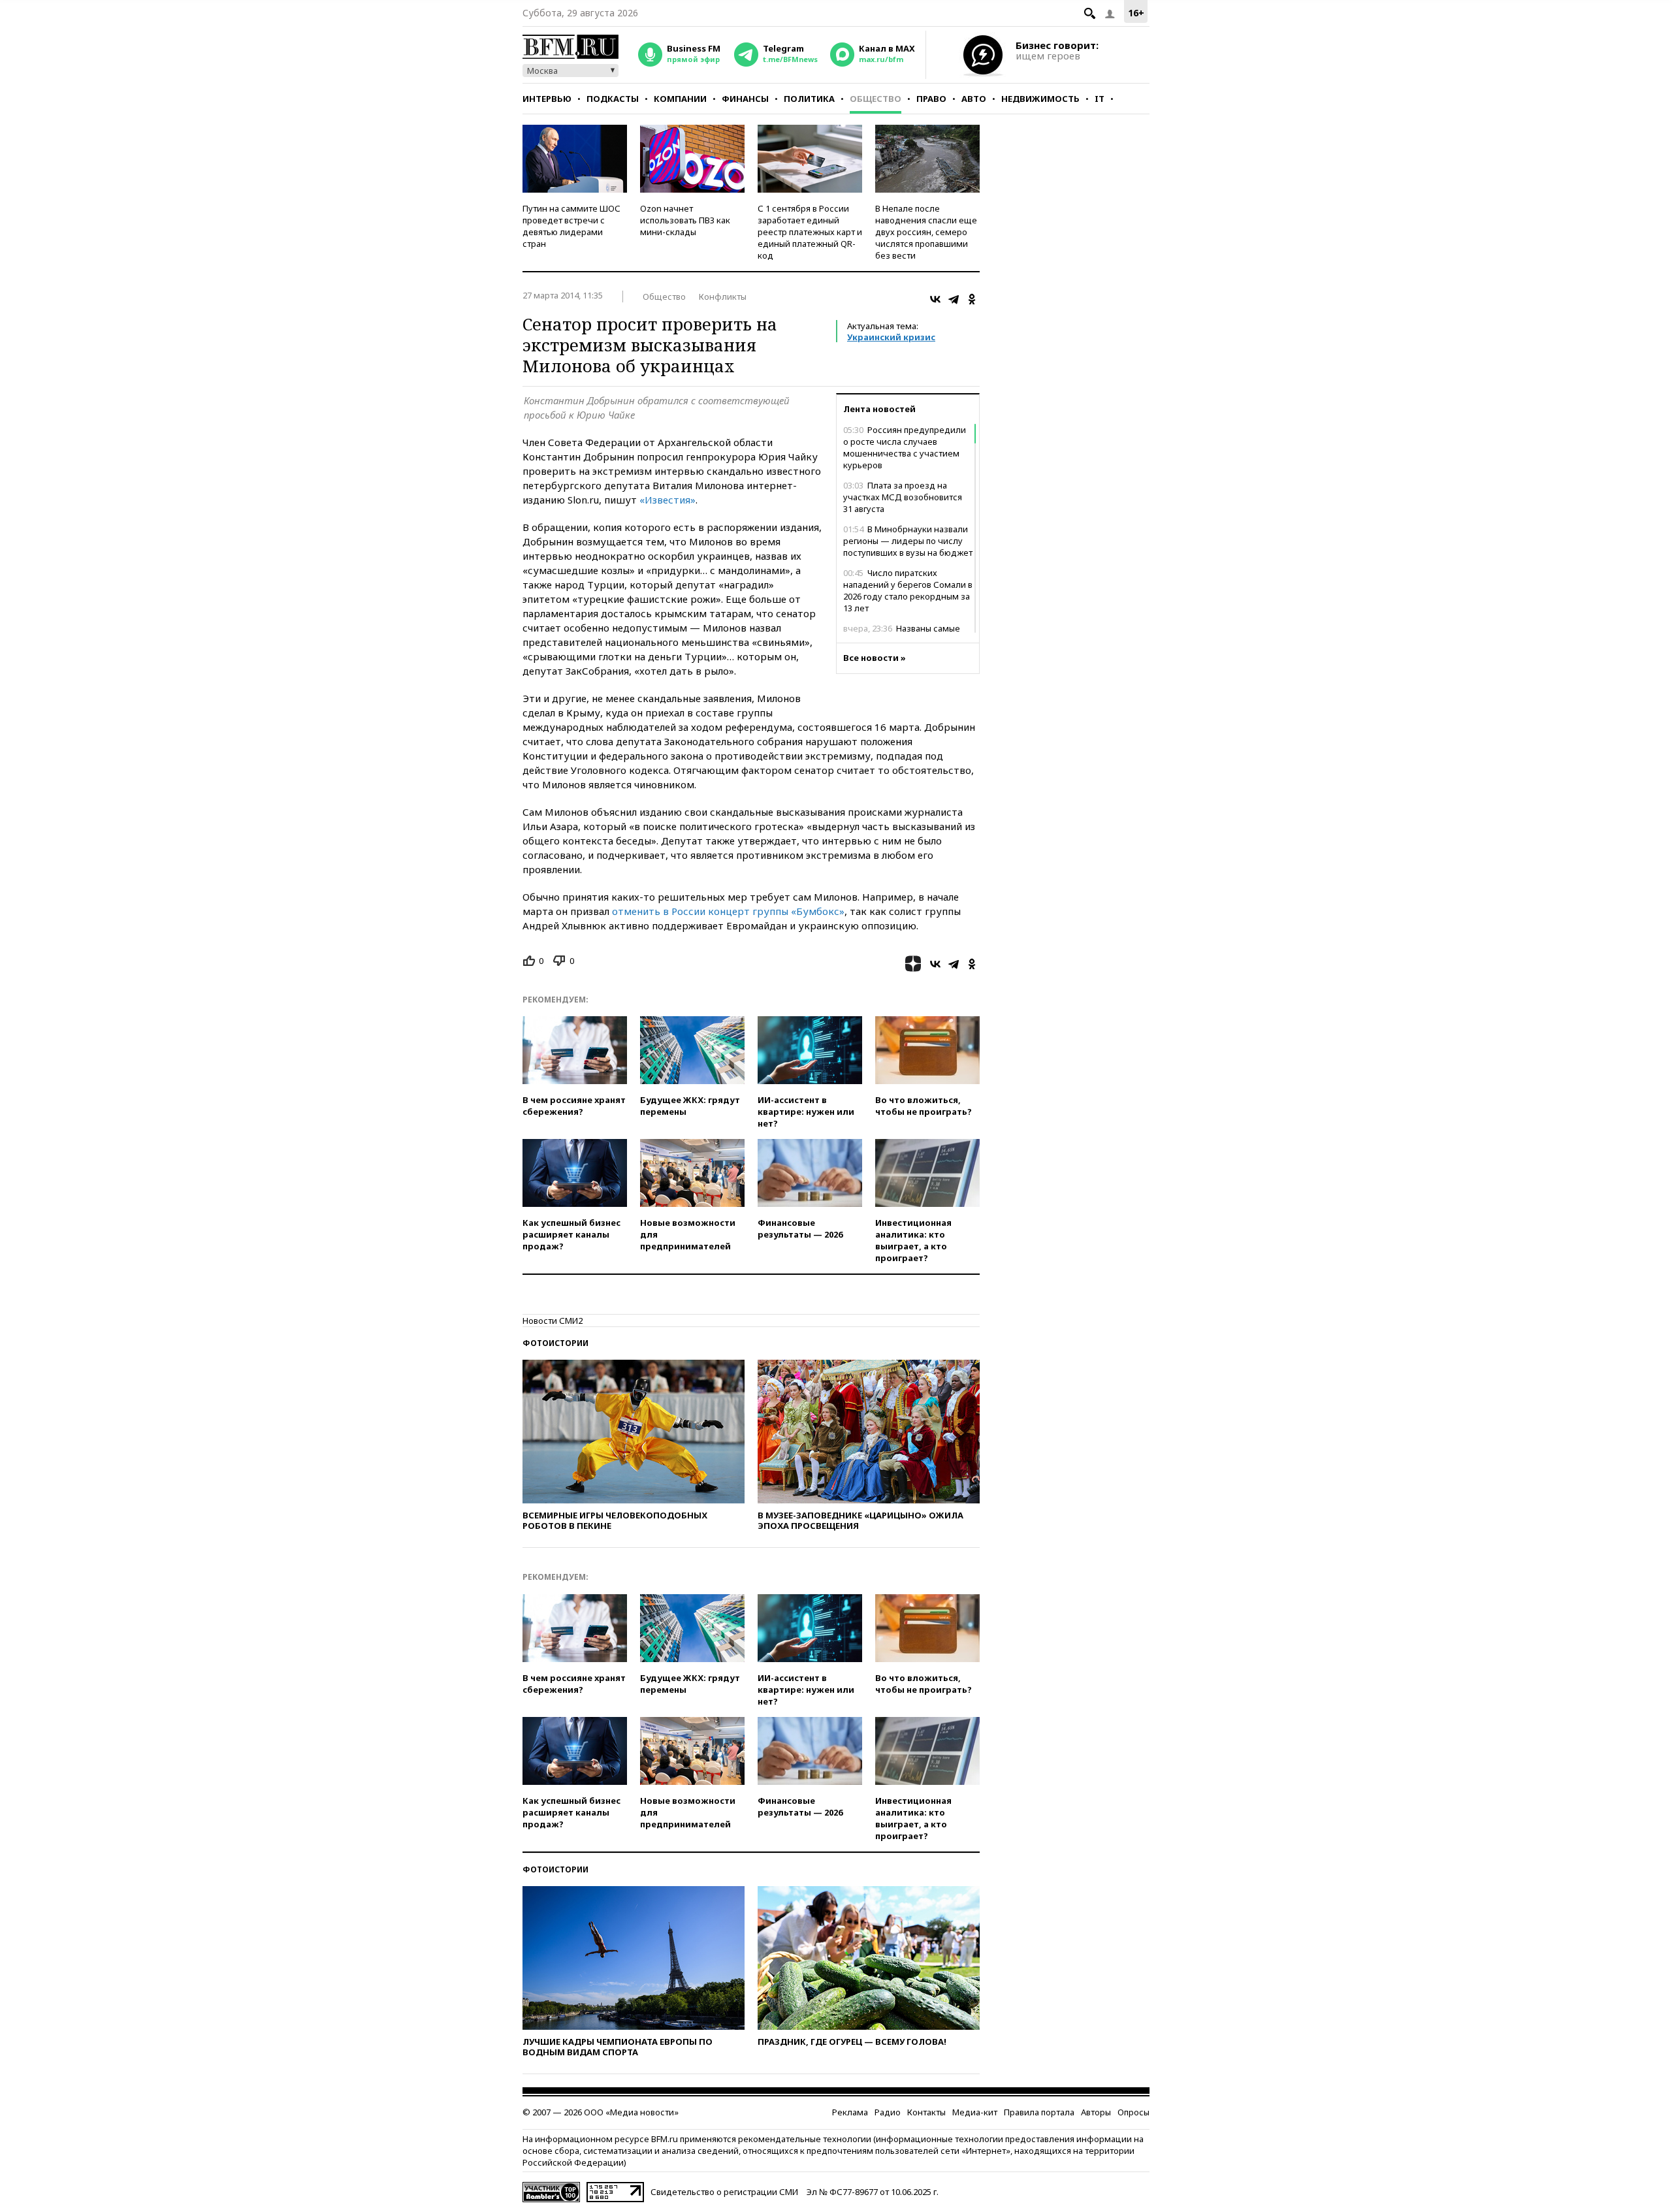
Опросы (1133, 2112)
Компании (680, 99)
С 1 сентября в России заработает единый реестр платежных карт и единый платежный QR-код (810, 232)
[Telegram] (954, 299)
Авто (974, 99)
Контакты (926, 2112)
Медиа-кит (975, 2112)
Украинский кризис (891, 337)
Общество (876, 99)
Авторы (1096, 2112)
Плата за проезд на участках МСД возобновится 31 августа (903, 497)
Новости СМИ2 (553, 1321)
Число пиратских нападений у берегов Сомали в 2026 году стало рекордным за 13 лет (908, 590)
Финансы (745, 99)
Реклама (850, 2112)
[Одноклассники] (972, 299)
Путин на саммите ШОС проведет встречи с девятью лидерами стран (571, 226)
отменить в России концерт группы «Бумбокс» (727, 911)
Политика (809, 99)
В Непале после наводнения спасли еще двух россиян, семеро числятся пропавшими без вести (926, 232)
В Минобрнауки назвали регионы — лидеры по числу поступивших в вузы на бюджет (908, 541)
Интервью (547, 99)
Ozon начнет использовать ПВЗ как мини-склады (685, 220)
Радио (888, 2112)
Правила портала (1039, 2112)
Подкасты (613, 99)
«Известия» (667, 500)
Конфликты (723, 297)
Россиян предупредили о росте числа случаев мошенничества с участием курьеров (905, 447)
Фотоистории (555, 1343)
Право (931, 99)
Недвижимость (1040, 99)
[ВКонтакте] (935, 299)
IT (1100, 99)
